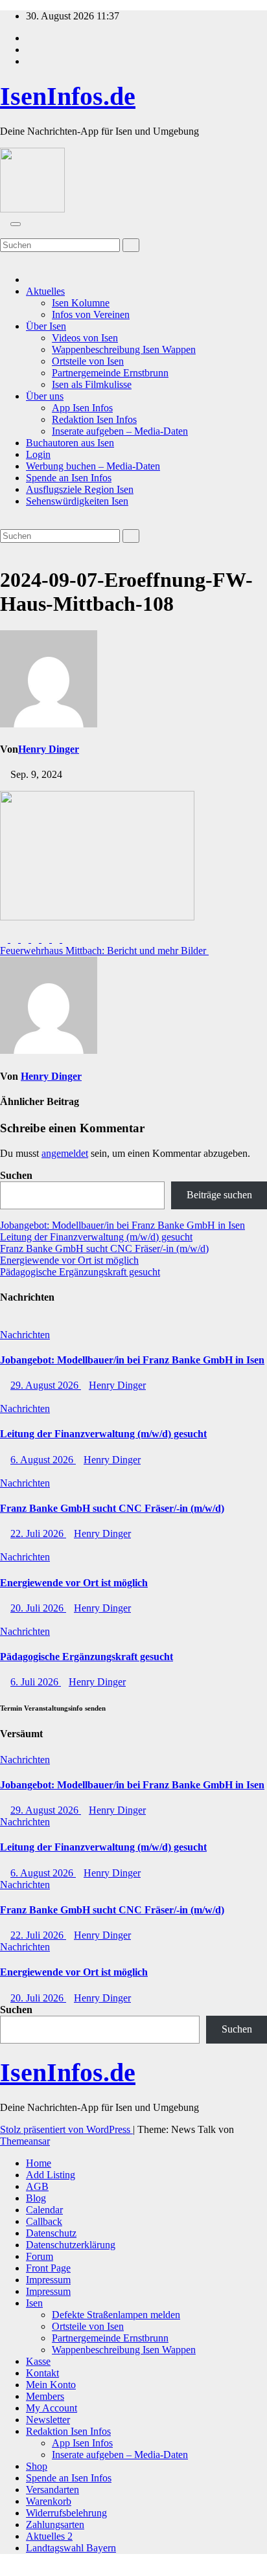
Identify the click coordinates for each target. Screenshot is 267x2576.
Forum (40, 2256)
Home (39, 2163)
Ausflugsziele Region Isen (80, 489)
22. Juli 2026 (38, 1533)
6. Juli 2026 (36, 1682)
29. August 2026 (46, 1385)
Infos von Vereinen (91, 314)
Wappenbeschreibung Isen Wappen (124, 349)
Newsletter (48, 2420)
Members (45, 2396)
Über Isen (46, 326)
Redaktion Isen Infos (94, 419)
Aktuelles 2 (49, 2536)
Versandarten (52, 2490)
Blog (36, 2198)
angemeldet (65, 1153)
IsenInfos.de (68, 96)
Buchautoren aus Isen (70, 443)
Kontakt (42, 2373)
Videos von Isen (85, 338)
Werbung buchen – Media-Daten (93, 466)
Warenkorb (49, 2501)
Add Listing (51, 2175)
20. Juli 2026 (38, 1608)
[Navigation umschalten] (16, 224)
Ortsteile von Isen (88, 361)
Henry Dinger (49, 749)
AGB (37, 2186)
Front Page (48, 2268)
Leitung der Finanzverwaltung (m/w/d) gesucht (96, 1237)
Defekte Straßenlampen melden (116, 2315)
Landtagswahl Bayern (71, 2548)
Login (38, 454)
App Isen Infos (82, 408)
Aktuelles (45, 291)
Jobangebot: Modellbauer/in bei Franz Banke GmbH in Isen (122, 1225)
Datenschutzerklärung (71, 2245)
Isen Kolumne (81, 303)
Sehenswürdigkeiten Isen (77, 501)
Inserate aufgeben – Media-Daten (120, 431)
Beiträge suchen (219, 1195)
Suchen (16, 1175)
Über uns (45, 396)
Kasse (38, 2361)
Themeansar (25, 2141)
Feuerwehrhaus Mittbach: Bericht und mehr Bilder (104, 951)
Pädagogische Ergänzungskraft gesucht (80, 1272)
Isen (34, 2303)
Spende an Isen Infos (69, 478)
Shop (37, 2466)
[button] (4, 232)
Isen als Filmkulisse (92, 384)
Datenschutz (51, 2233)
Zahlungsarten (55, 2525)
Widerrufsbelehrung (66, 2513)
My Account (52, 2408)
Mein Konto (51, 2385)
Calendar (44, 2210)
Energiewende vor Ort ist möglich (69, 1260)
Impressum (48, 2280)
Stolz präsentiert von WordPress (66, 2129)
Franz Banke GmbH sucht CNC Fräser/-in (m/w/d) (104, 1248)
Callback (44, 2221)
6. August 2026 (43, 1460)
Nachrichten (25, 1335)
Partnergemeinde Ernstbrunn (110, 373)
